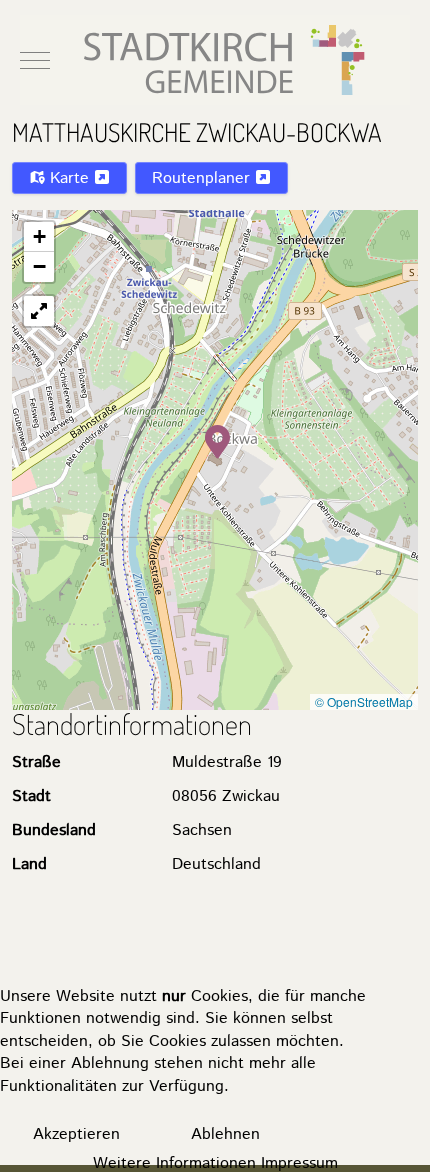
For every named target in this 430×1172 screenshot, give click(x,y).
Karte (69, 178)
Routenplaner (203, 178)
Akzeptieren (76, 1134)
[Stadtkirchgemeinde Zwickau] (215, 60)
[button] (217, 440)
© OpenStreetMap (364, 701)
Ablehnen (225, 1134)
